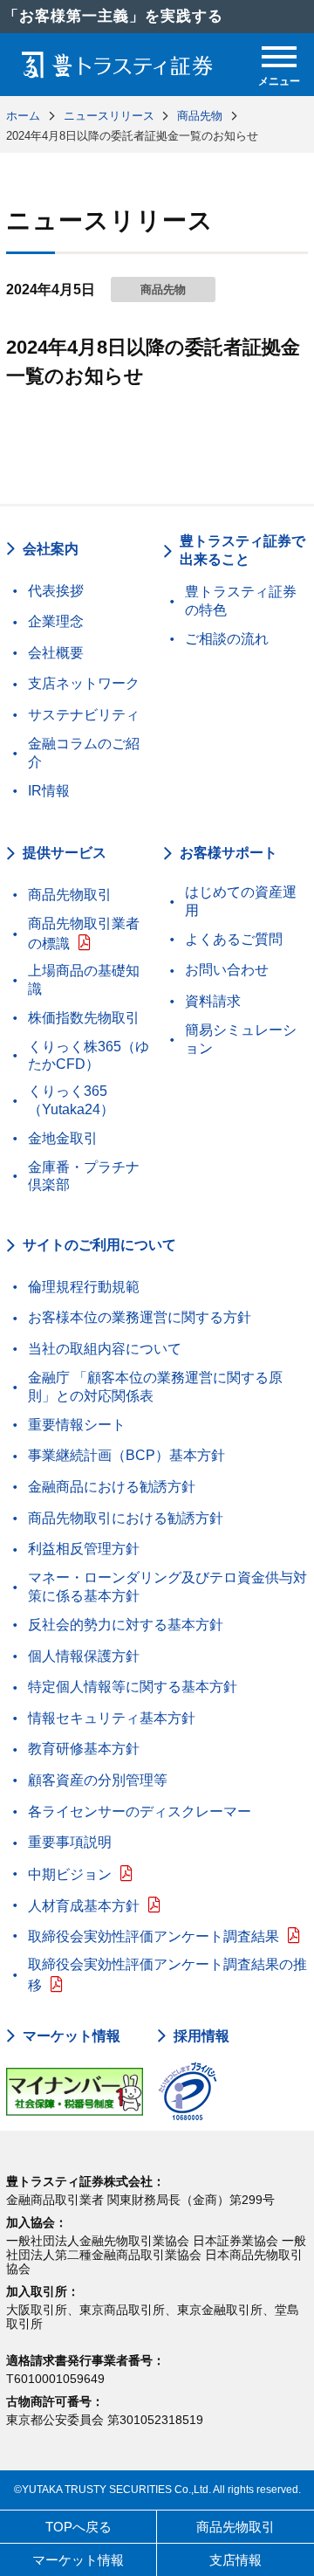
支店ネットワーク (84, 683)
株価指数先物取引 (84, 1018)
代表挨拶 (56, 591)
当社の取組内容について (105, 1349)
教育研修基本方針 (84, 1749)
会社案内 (51, 549)
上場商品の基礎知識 (84, 980)
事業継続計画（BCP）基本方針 (126, 1455)
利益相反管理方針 (84, 1549)
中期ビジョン (70, 1874)
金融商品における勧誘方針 (112, 1487)
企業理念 (56, 621)
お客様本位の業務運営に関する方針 (140, 1317)
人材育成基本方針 (84, 1906)
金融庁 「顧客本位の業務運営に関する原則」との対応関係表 (155, 1387)
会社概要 (56, 653)
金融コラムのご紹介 (84, 753)
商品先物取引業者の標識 (84, 934)
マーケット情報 (72, 2036)
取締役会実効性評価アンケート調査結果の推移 (167, 1975)
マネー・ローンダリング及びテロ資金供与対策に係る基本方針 (167, 1587)
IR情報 (49, 791)
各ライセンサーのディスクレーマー (140, 1811)
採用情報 (201, 2036)
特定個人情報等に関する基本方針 (133, 1687)
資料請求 (213, 1001)
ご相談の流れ (227, 639)
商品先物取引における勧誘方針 (126, 1518)
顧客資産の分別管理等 (98, 1780)
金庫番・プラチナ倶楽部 (84, 1176)
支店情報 (235, 2560)
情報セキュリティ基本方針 (112, 1718)
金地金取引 (63, 1138)
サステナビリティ (84, 715)
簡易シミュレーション (241, 1039)
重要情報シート (77, 1425)
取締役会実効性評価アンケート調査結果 (154, 1936)
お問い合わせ (227, 970)
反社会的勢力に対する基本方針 (126, 1625)
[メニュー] (279, 57)
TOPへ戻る (78, 2527)
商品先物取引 (70, 895)
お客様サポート (229, 853)
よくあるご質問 (234, 939)
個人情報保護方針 (84, 1656)
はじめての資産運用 (241, 901)
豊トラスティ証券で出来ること (242, 550)
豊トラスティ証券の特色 (241, 601)
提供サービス (65, 853)
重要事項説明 (70, 1842)
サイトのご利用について (99, 1245)
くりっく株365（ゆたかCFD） (89, 1056)
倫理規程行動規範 (84, 1287)
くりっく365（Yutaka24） (71, 1100)
